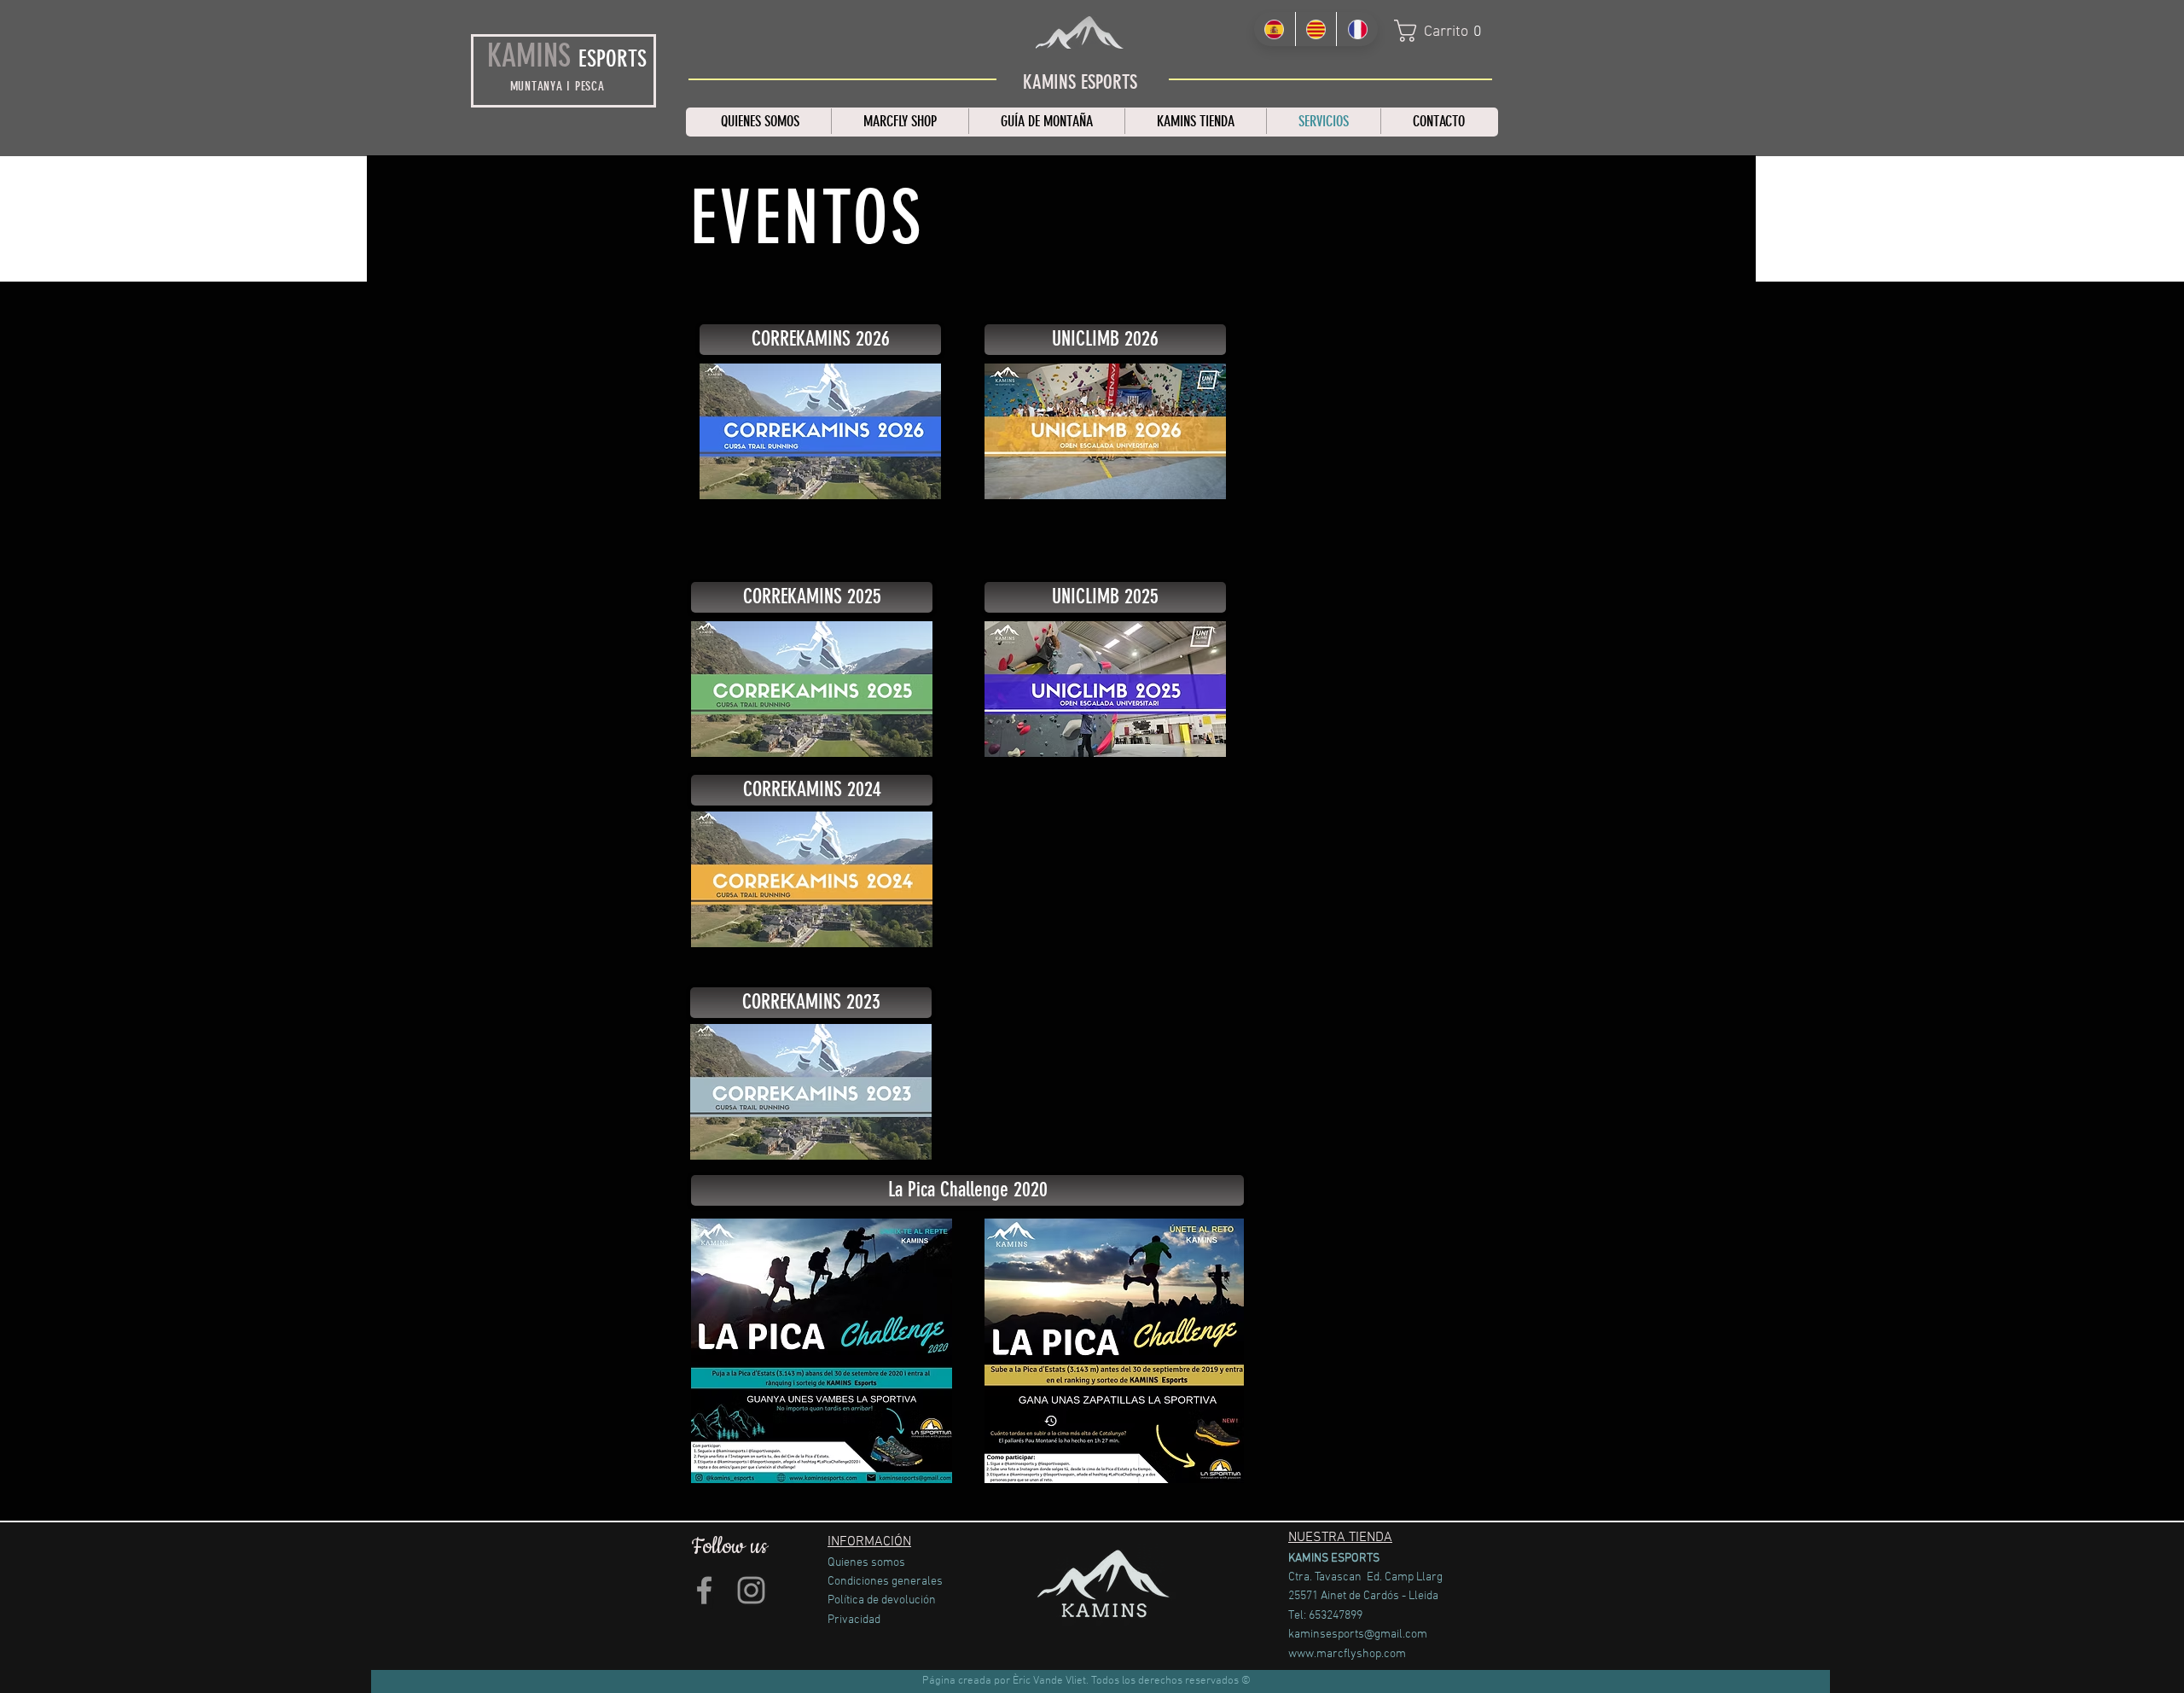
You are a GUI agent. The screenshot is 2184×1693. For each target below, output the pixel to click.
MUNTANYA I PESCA (558, 86)
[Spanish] (1275, 29)
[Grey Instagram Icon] (751, 1590)
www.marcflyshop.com (1347, 1654)
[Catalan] (1316, 29)
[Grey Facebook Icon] (704, 1590)
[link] (1444, 31)
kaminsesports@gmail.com (1358, 1635)
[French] (1357, 29)
